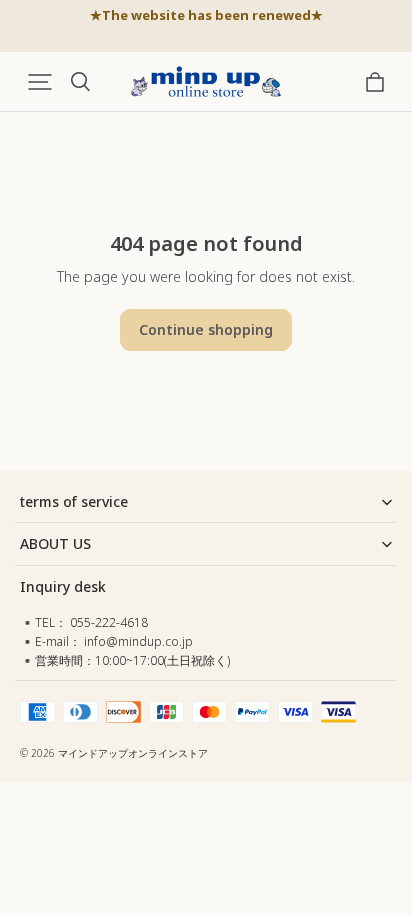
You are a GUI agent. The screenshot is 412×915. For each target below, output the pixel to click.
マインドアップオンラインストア (133, 753)
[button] (40, 82)
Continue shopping (206, 329)
